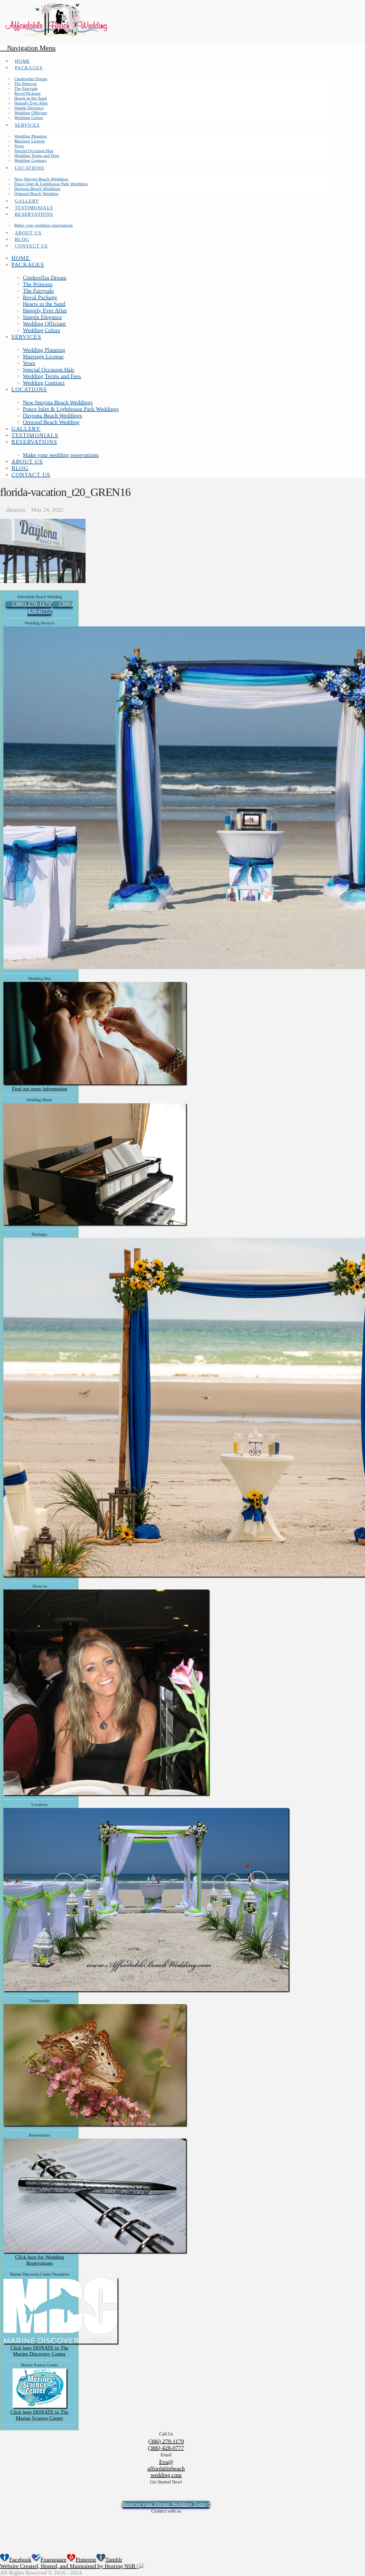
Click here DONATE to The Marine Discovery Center (39, 2351)
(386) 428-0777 (166, 2448)
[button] (28, 48)
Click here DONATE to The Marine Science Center (39, 2415)
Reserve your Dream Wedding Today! (166, 2504)
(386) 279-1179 (166, 2441)
